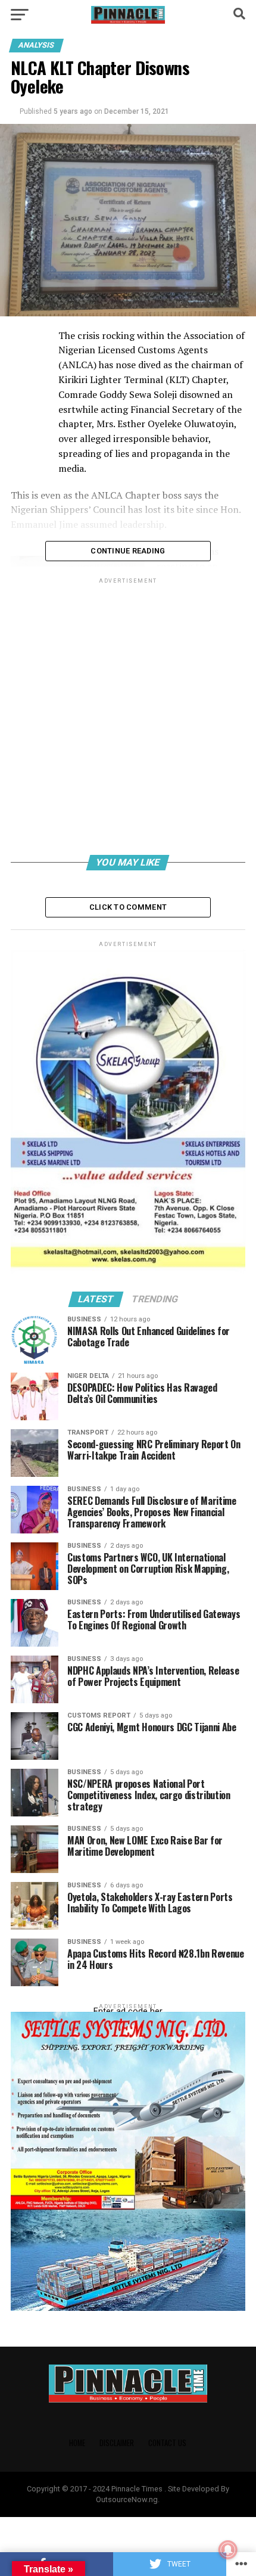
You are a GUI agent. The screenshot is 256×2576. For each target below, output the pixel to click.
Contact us (167, 2443)
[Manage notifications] (228, 2550)
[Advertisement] (128, 718)
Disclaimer (117, 2443)
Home (77, 2443)
